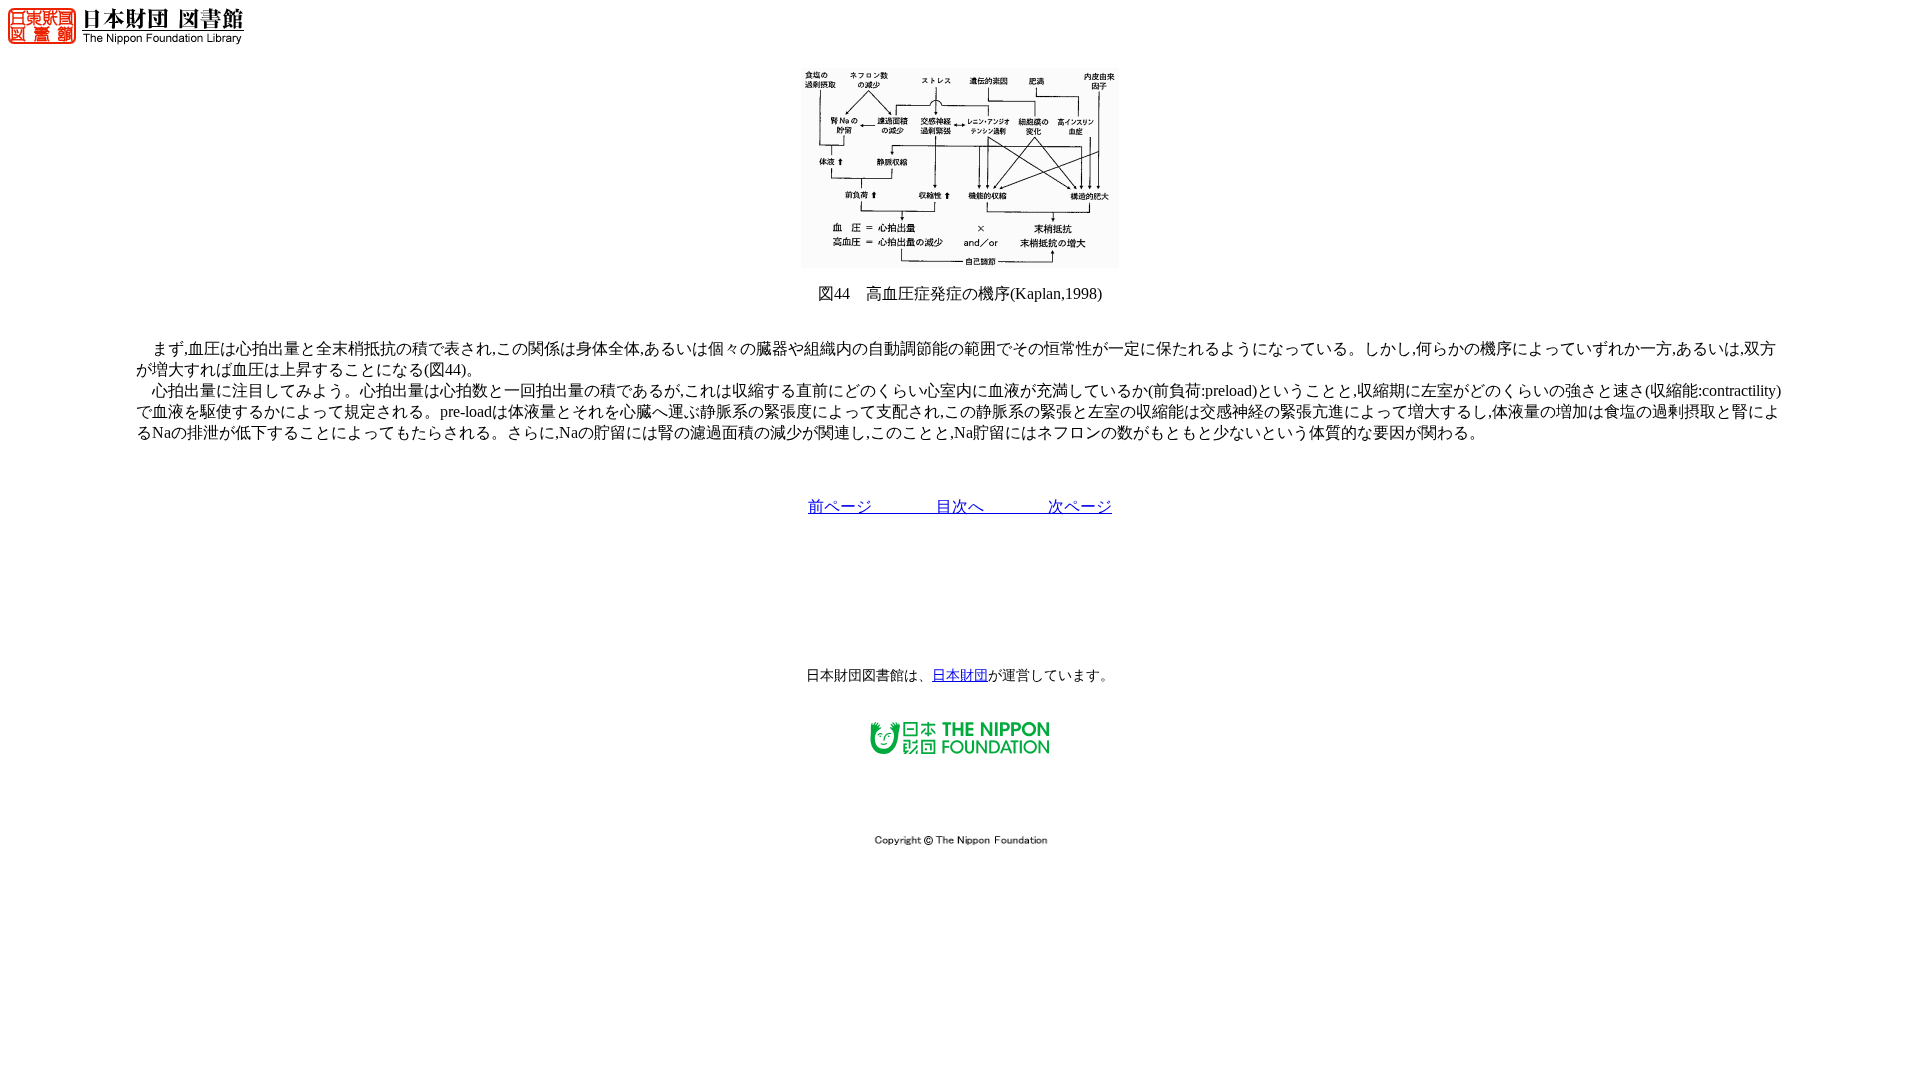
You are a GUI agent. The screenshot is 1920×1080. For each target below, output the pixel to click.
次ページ (1064, 506)
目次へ (960, 506)
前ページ (856, 506)
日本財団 (960, 675)
